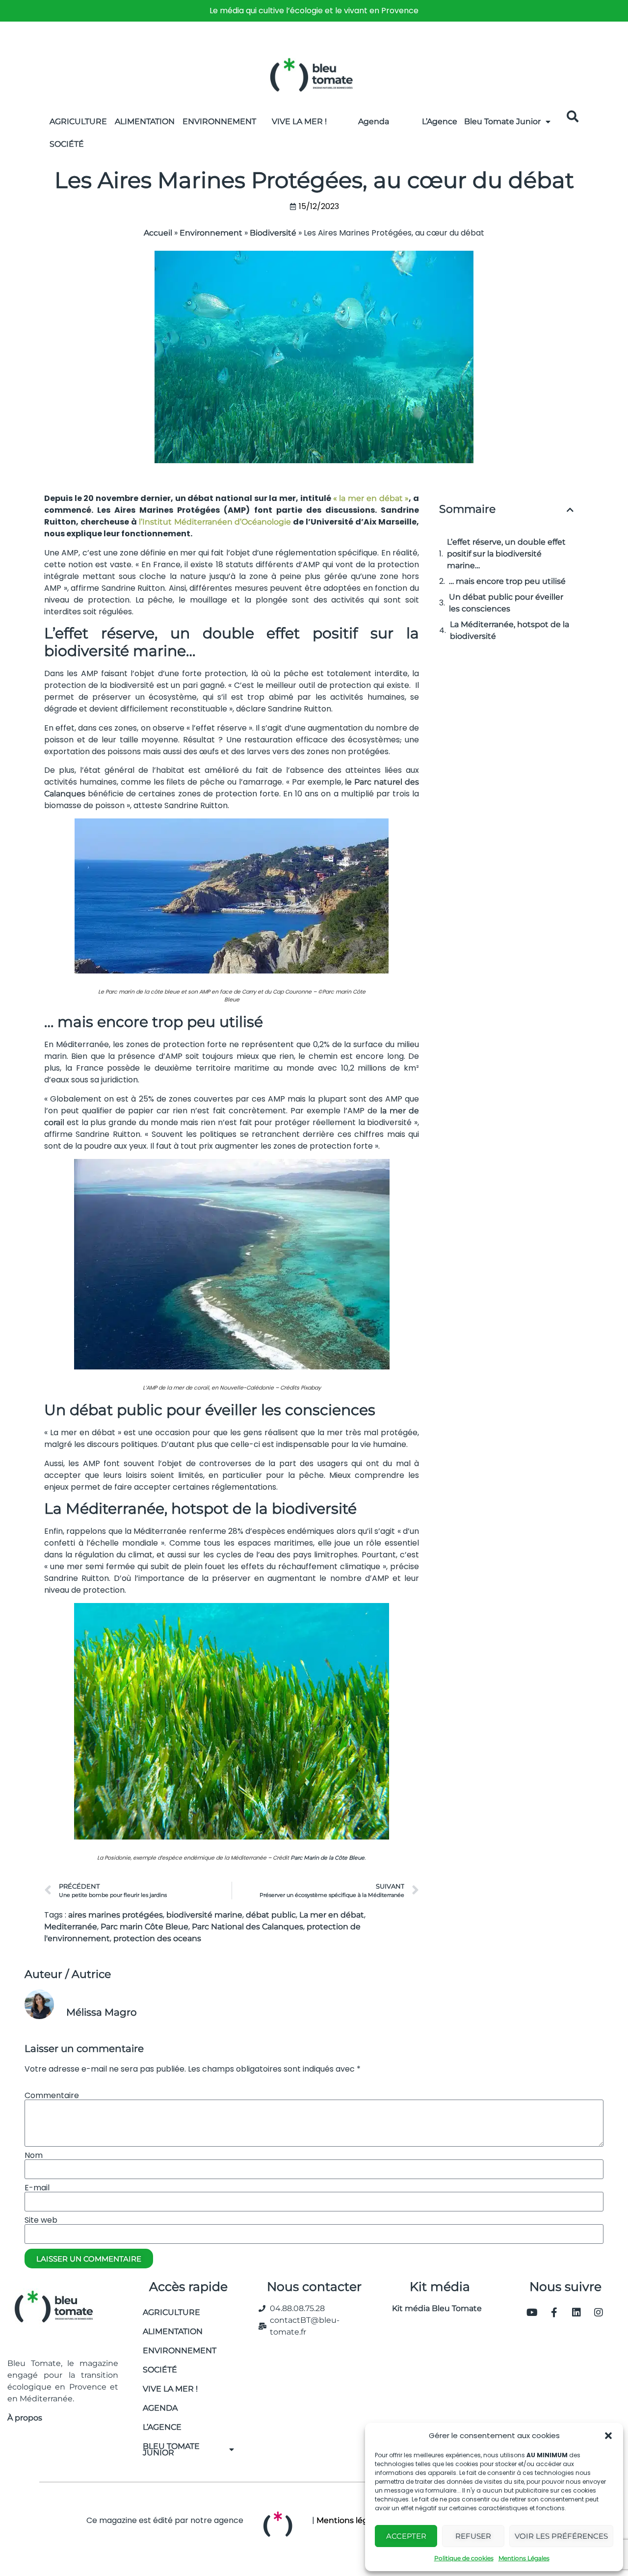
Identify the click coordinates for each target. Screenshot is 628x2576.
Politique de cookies (464, 2558)
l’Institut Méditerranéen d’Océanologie (215, 522)
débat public (271, 1915)
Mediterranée (71, 1927)
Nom (34, 2155)
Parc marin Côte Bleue (144, 1927)
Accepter (406, 2536)
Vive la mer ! (170, 2389)
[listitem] (314, 11)
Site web (41, 2220)
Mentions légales (350, 2520)
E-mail (37, 2188)
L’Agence (440, 121)
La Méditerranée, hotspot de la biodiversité (510, 630)
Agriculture (78, 121)
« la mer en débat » (371, 498)
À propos (25, 2418)
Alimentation (145, 121)
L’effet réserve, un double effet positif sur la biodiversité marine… (506, 554)
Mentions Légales (524, 2558)
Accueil (158, 233)
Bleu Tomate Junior (502, 121)
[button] (608, 2436)
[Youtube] (532, 2313)
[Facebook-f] (554, 2313)
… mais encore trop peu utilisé (507, 581)
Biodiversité (273, 233)
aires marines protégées (116, 1915)
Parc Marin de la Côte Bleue (327, 1858)
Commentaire (52, 2096)
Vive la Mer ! (299, 121)
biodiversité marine (204, 1915)
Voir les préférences (561, 2536)
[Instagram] (599, 2313)
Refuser (473, 2536)
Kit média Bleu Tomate (433, 2308)
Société (67, 144)
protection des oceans (157, 1938)
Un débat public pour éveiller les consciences (506, 603)
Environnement (219, 121)
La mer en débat (332, 1915)
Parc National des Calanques (248, 1927)
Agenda (374, 121)
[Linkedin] (576, 2313)
